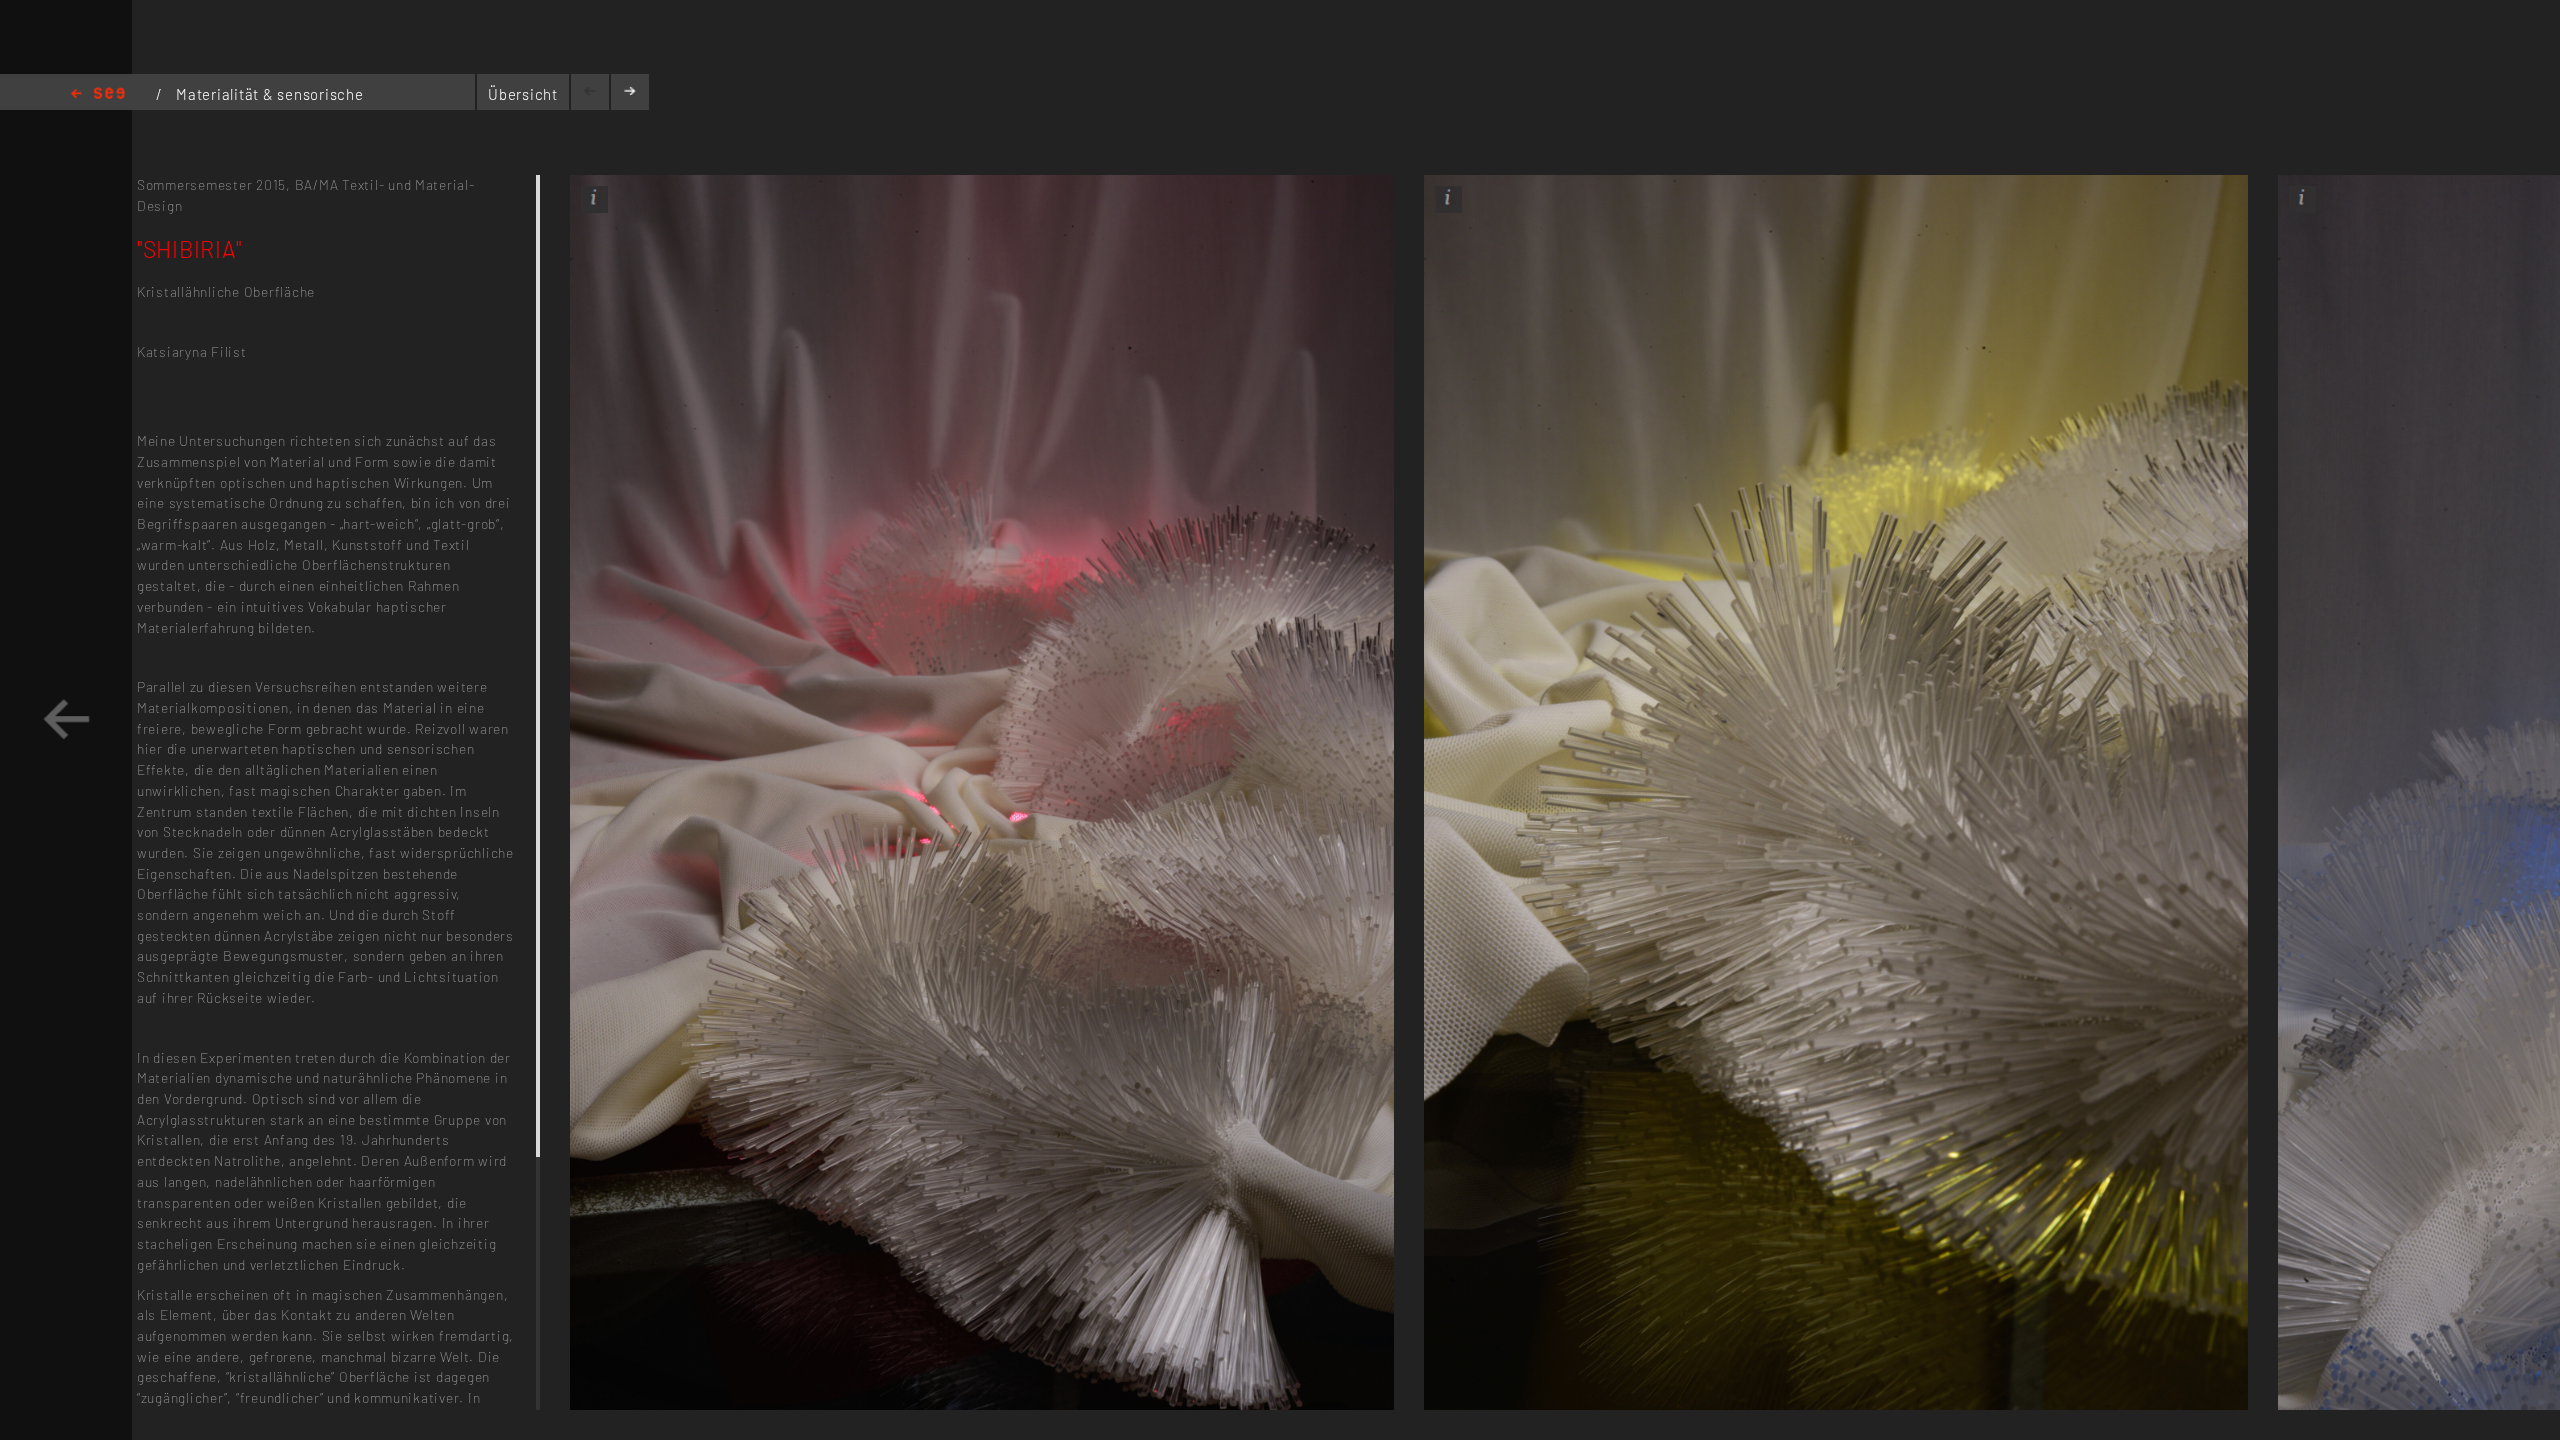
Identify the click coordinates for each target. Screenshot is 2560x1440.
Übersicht (523, 94)
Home (98, 94)
